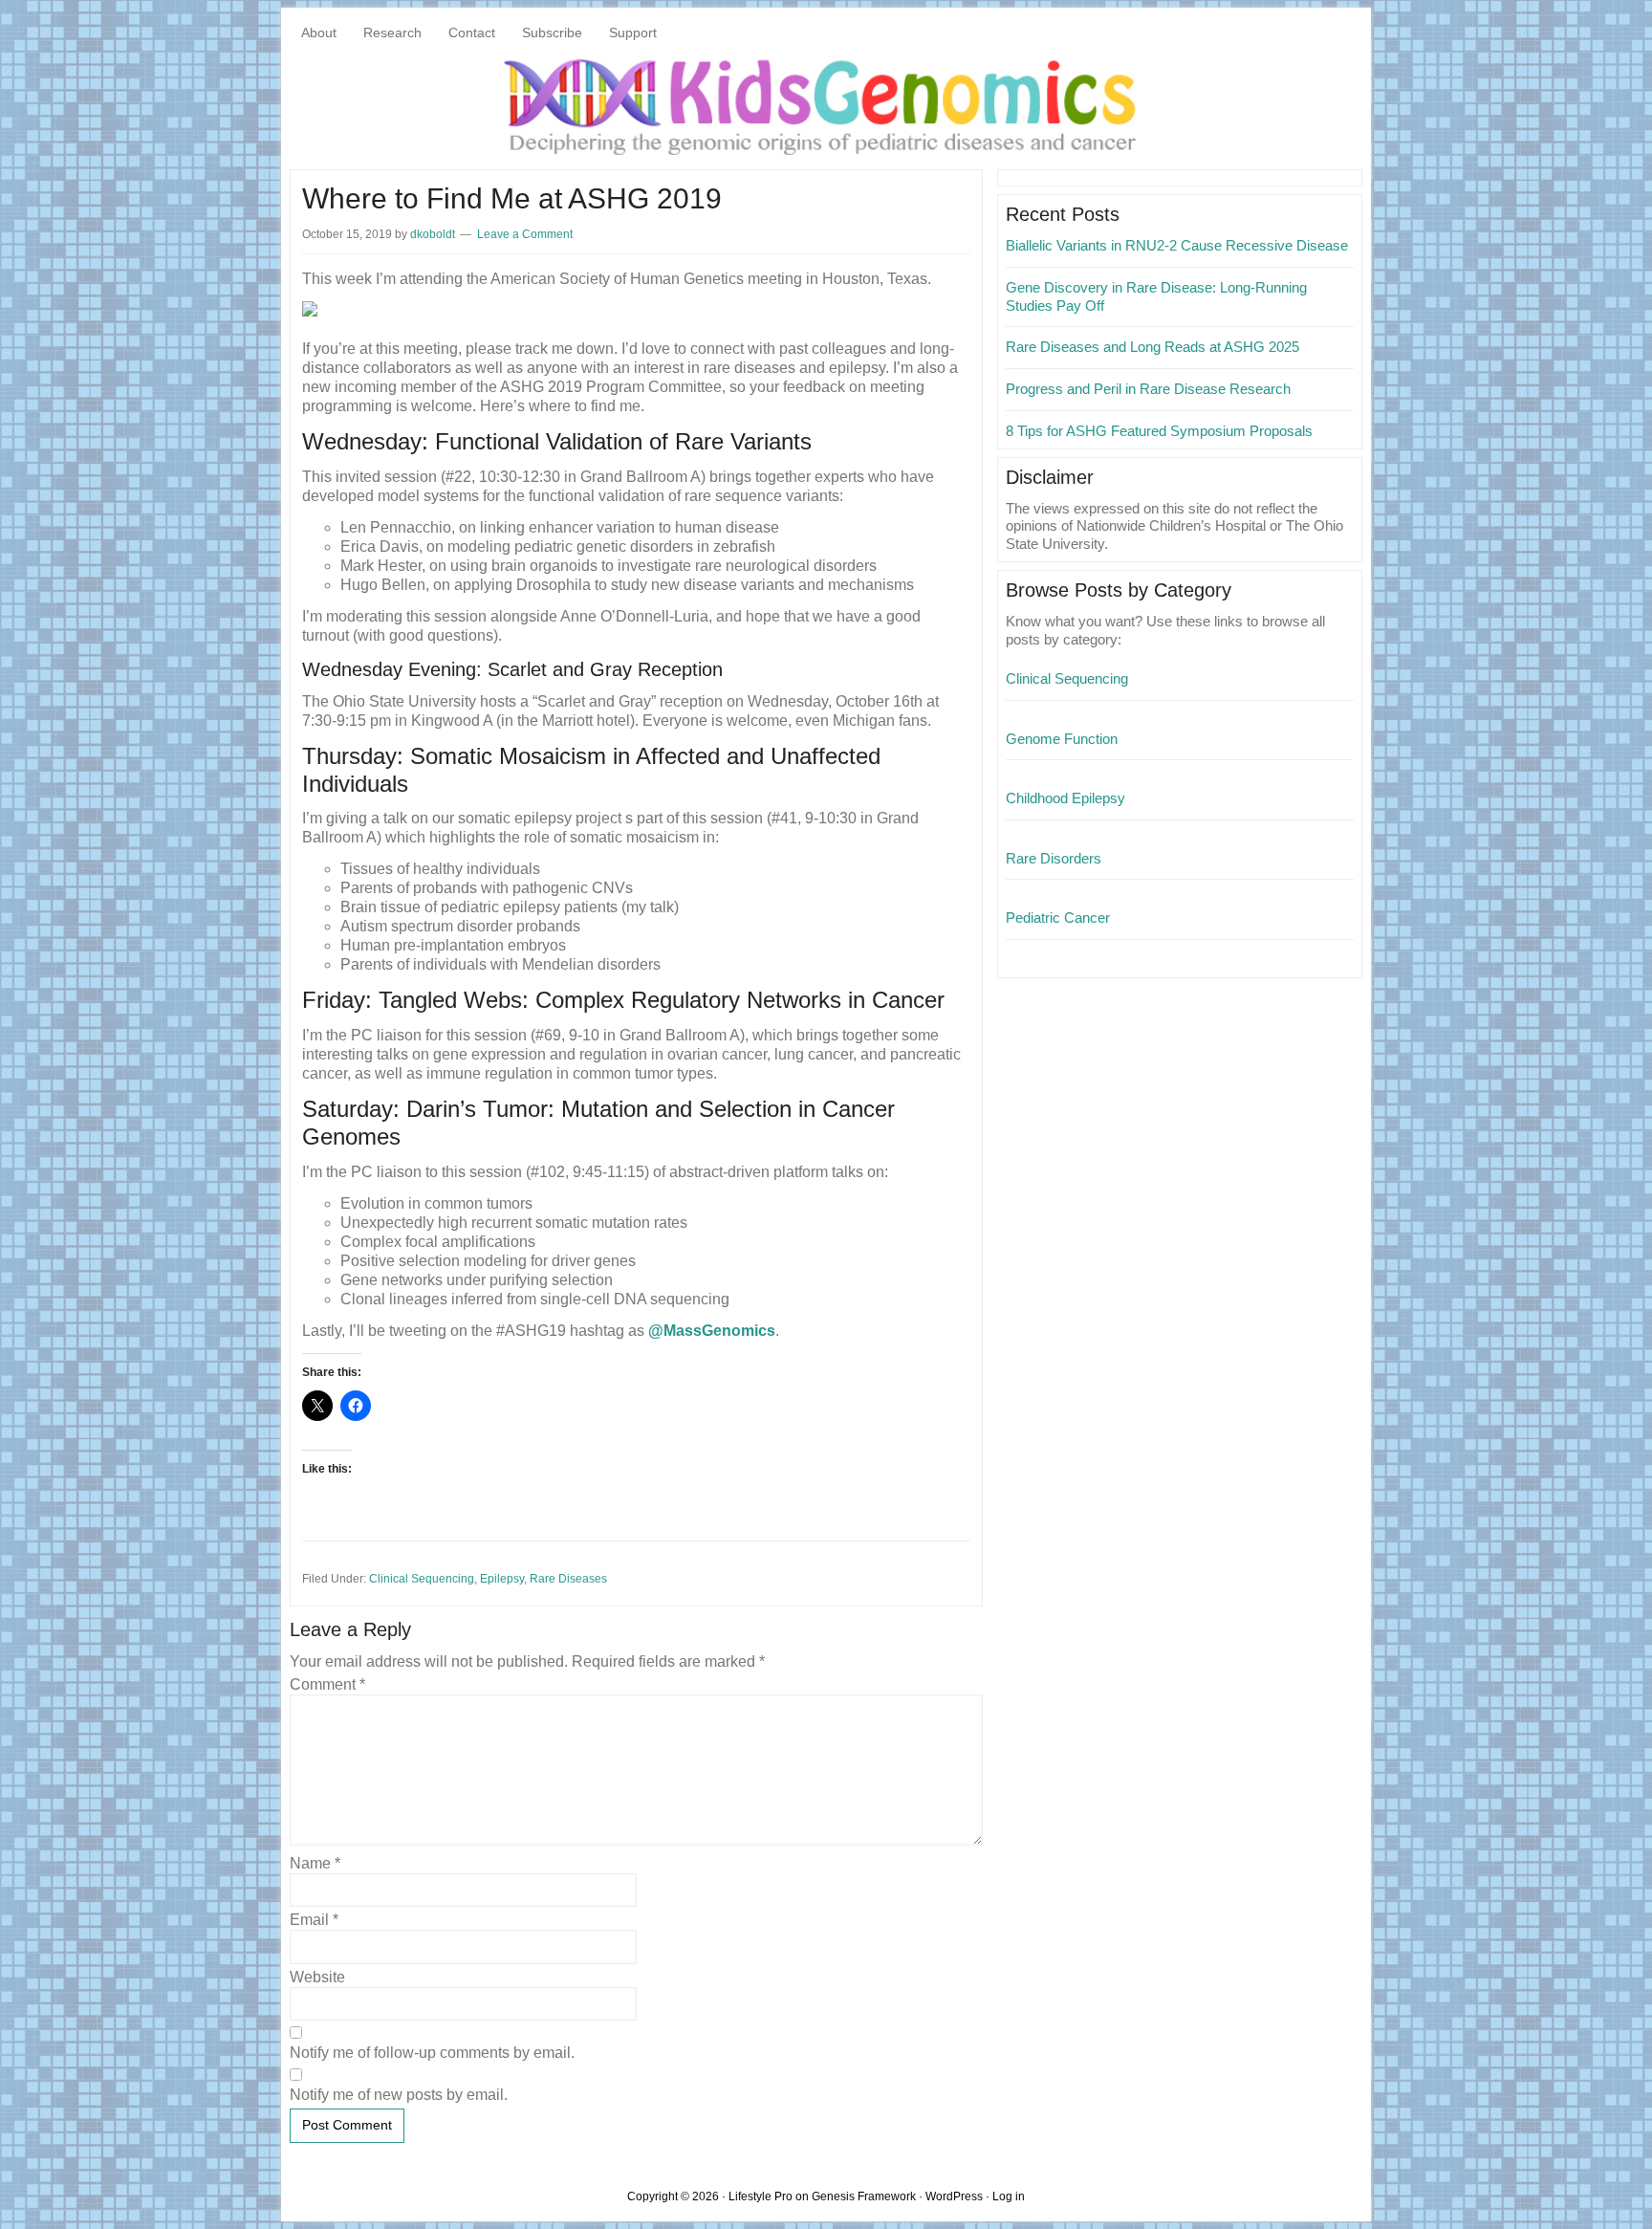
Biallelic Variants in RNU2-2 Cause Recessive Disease (1177, 245)
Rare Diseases (568, 1579)
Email (314, 1920)
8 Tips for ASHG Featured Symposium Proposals (1159, 431)
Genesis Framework (864, 2196)
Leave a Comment (525, 234)
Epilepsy (502, 1579)
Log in (1009, 2196)
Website (317, 1977)
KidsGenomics (826, 105)
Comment (327, 1684)
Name (315, 1863)
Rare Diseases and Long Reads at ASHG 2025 (1152, 347)
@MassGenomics (712, 1331)
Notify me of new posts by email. (399, 2095)
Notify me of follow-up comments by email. (432, 2053)
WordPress (954, 2196)
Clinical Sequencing (422, 1579)
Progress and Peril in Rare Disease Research (1148, 389)
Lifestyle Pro (761, 2196)
